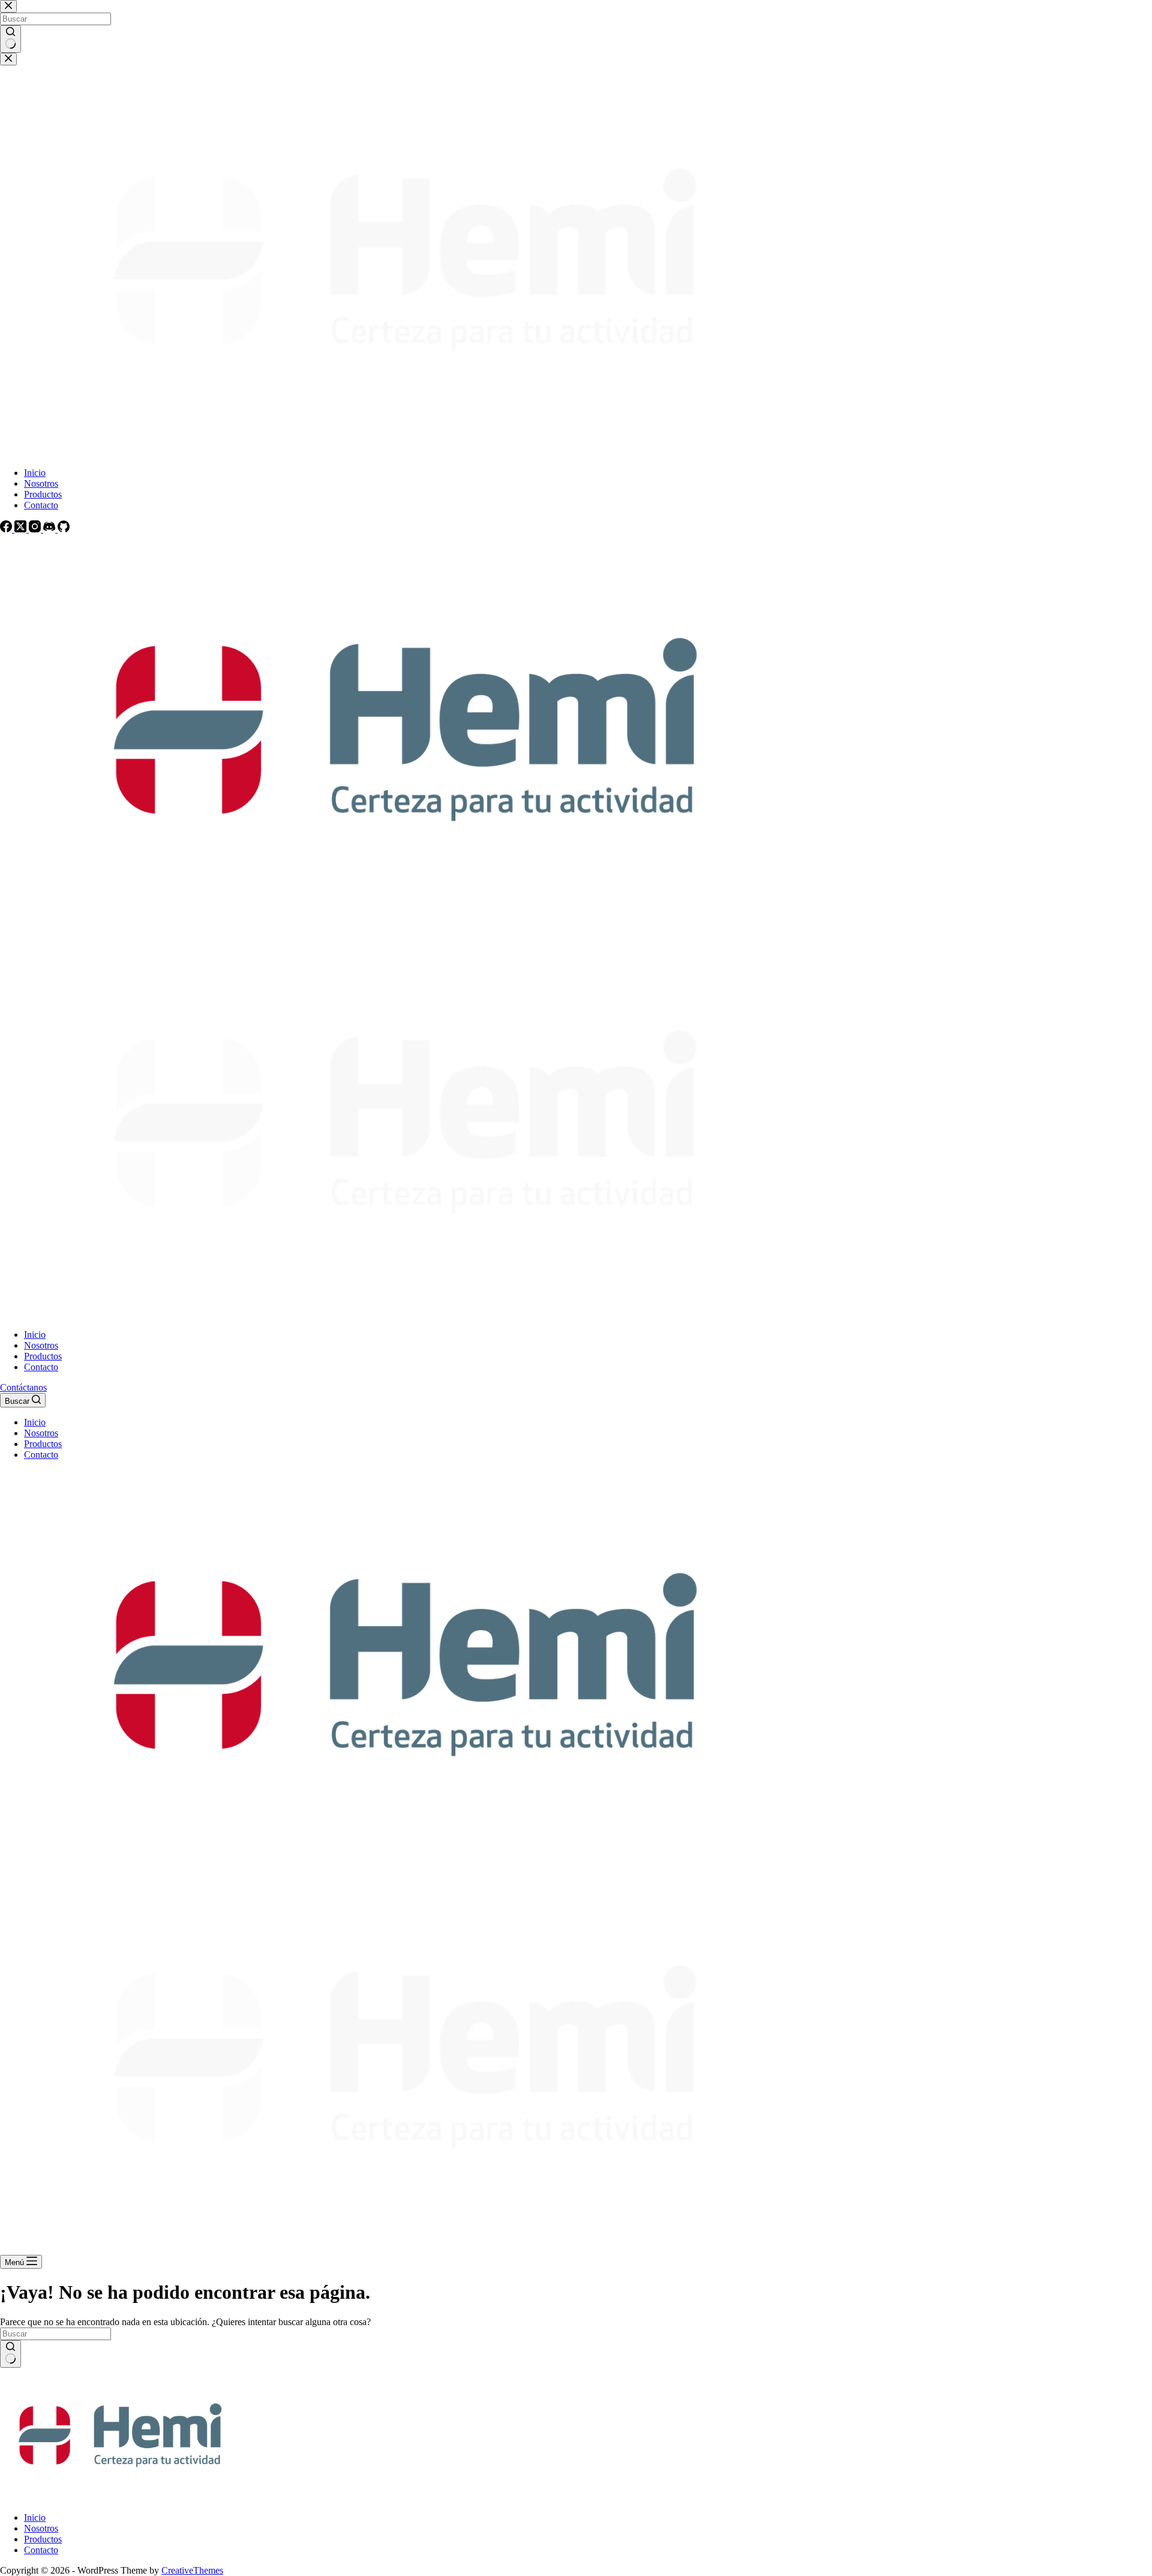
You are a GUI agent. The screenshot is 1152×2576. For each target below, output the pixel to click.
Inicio (35, 1335)
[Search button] (10, 2354)
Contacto (41, 1367)
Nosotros (41, 1345)
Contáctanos (23, 1387)
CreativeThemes (192, 2570)
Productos (43, 1356)
